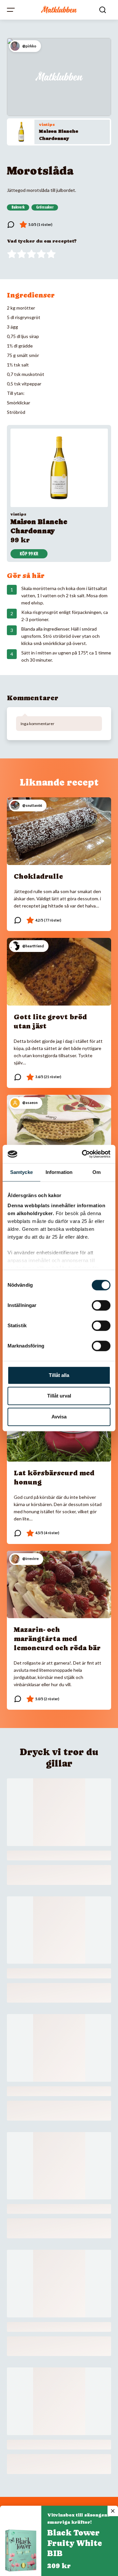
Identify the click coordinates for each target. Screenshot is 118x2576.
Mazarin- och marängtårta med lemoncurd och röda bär (57, 1639)
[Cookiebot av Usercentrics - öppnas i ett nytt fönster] (83, 1154)
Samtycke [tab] (21, 1172)
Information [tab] (59, 1172)
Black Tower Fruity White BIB (75, 2543)
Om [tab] (97, 1172)
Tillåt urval (59, 1396)
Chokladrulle (38, 876)
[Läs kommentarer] (11, 225)
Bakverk (18, 207)
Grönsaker (45, 207)
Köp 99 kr (29, 554)
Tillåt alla (59, 1375)
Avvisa (59, 1417)
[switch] (101, 1305)
